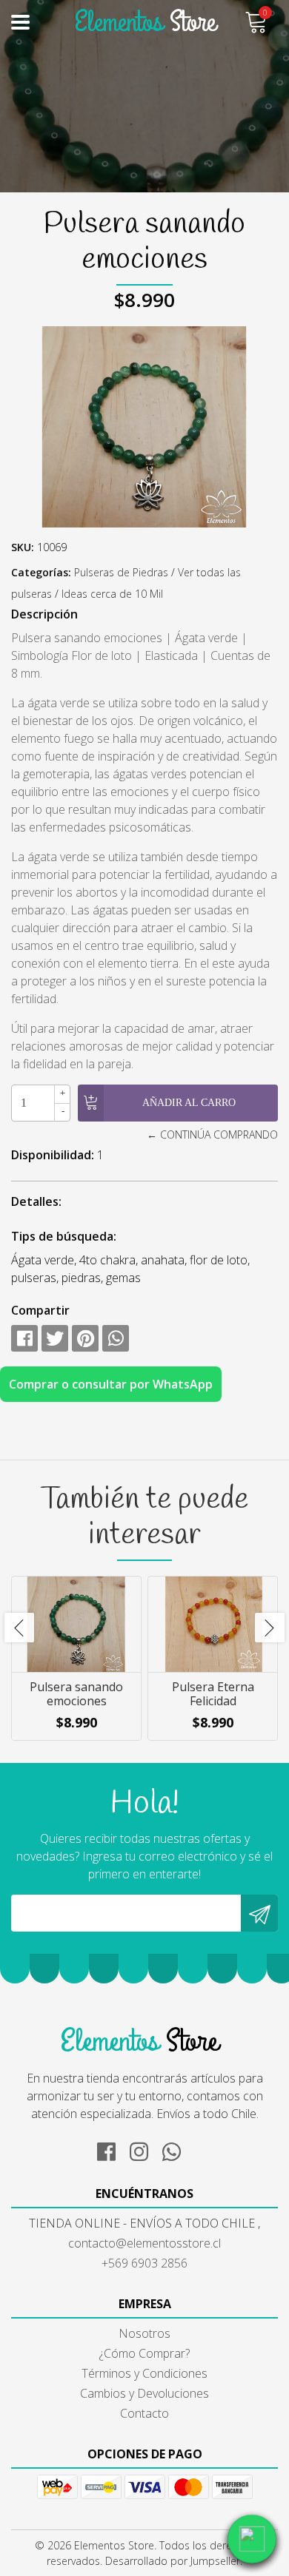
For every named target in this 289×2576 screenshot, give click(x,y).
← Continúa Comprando (212, 1134)
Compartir (40, 1310)
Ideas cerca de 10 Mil (112, 594)
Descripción (44, 614)
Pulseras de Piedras (121, 572)
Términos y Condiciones (144, 2373)
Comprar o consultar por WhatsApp (111, 1384)
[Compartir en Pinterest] (85, 1338)
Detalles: (36, 1201)
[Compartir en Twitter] (55, 1338)
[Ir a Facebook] (112, 2149)
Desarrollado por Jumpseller (173, 2561)
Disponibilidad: (53, 1155)
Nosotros (144, 2333)
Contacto (144, 2413)
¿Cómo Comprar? (144, 2353)
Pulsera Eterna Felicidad (213, 1694)
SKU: (23, 547)
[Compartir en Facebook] (24, 1338)
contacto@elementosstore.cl (144, 2243)
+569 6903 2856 (144, 2263)
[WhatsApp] (177, 2149)
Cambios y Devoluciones (144, 2393)
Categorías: (41, 572)
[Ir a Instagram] (144, 2149)
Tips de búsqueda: (64, 1236)
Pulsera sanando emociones (76, 1694)
